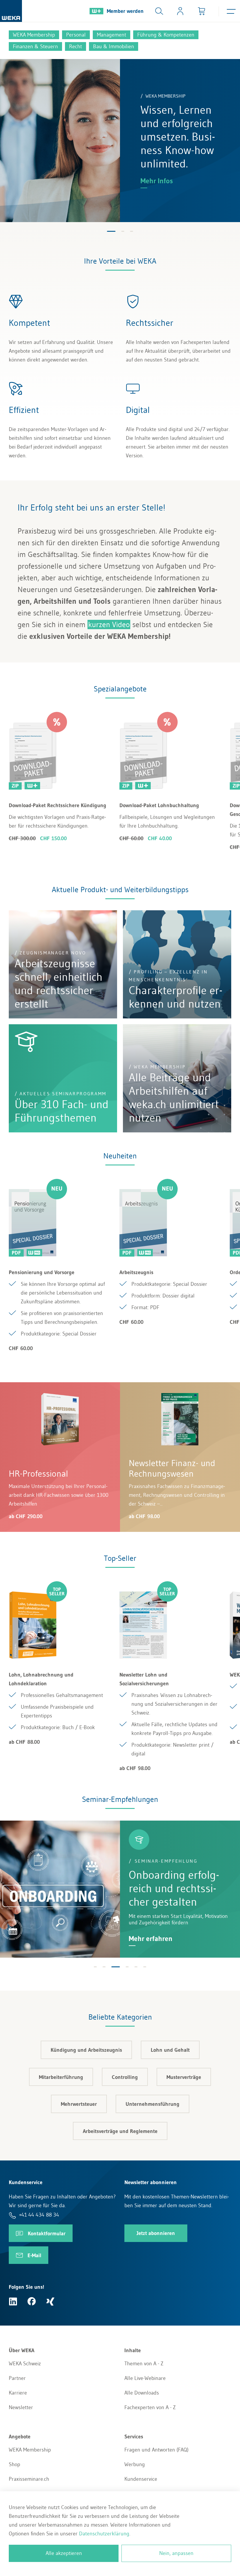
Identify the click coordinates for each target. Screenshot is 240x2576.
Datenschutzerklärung (104, 2534)
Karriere (18, 2393)
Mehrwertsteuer (79, 2104)
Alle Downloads (142, 2393)
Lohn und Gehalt (170, 2050)
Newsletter (21, 2407)
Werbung (135, 2464)
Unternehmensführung (152, 2104)
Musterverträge (184, 2077)
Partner (17, 2378)
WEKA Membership (30, 2450)
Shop (14, 2464)
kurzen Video (109, 624)
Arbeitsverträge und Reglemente (120, 2131)
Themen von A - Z (144, 2364)
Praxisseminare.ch (29, 2479)
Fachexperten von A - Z (150, 2407)
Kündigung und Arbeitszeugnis (86, 2050)
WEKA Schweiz (25, 2364)
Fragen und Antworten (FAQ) (156, 2450)
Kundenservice (141, 2479)
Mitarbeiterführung (61, 2077)
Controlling (125, 2077)
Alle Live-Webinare (145, 2378)
